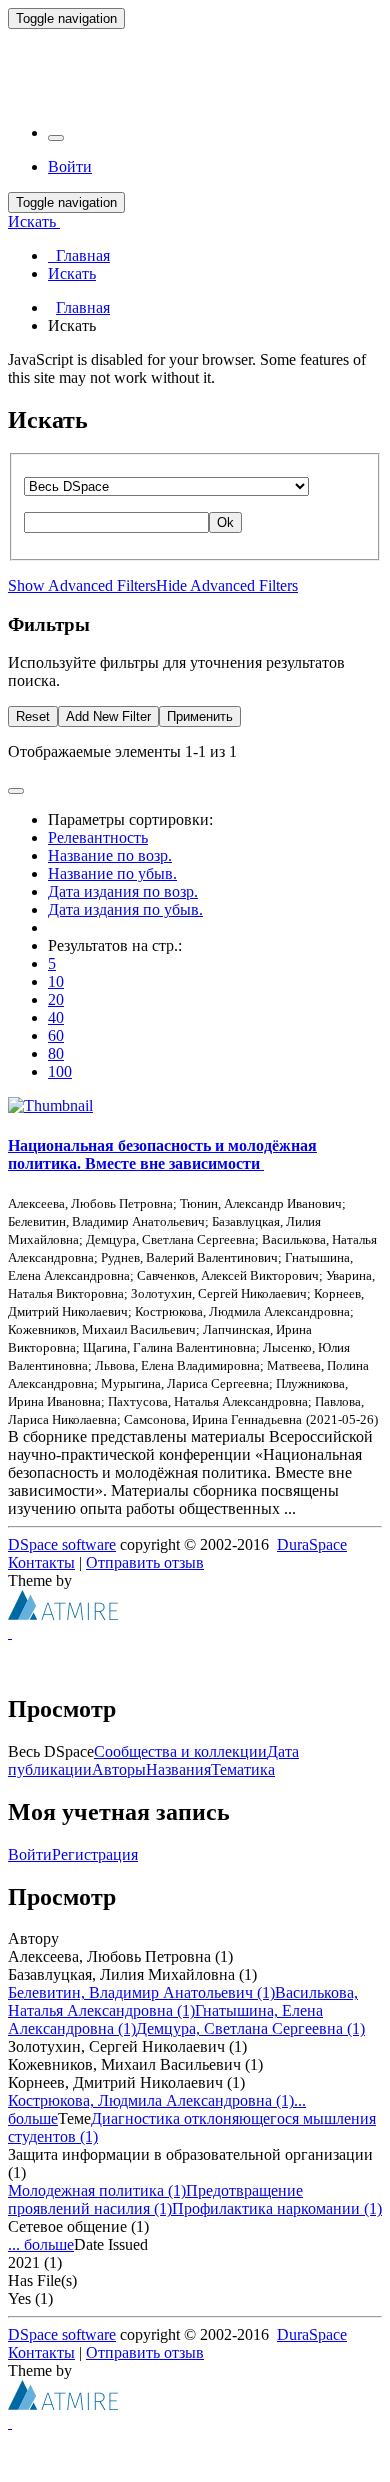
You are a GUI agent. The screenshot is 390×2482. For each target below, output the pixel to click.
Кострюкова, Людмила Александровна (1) (151, 2100)
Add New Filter (108, 716)
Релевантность (98, 837)
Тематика (243, 1769)
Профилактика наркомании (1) (277, 2208)
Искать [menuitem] (72, 273)
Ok (225, 522)
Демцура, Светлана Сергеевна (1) (250, 2028)
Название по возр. (110, 855)
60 (56, 1035)
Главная (83, 307)
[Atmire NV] (63, 1614)
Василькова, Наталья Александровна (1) (183, 2001)
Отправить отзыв (145, 1562)
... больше (41, 2244)
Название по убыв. (112, 873)
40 (56, 1017)
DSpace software (62, 1544)
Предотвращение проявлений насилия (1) (155, 2199)
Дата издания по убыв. (125, 909)
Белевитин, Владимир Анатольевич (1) (141, 1992)
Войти (30, 1854)
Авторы (119, 1769)
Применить (200, 716)
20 (56, 999)
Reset (33, 716)
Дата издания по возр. (123, 891)
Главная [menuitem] (79, 255)
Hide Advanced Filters (227, 585)
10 (56, 981)
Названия (178, 1769)
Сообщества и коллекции (180, 1751)
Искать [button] (34, 221)
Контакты (41, 1562)
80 (56, 1053)
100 (60, 1071)
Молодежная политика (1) (97, 2190)
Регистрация (95, 1854)
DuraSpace (312, 1544)
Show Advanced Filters (82, 585)
